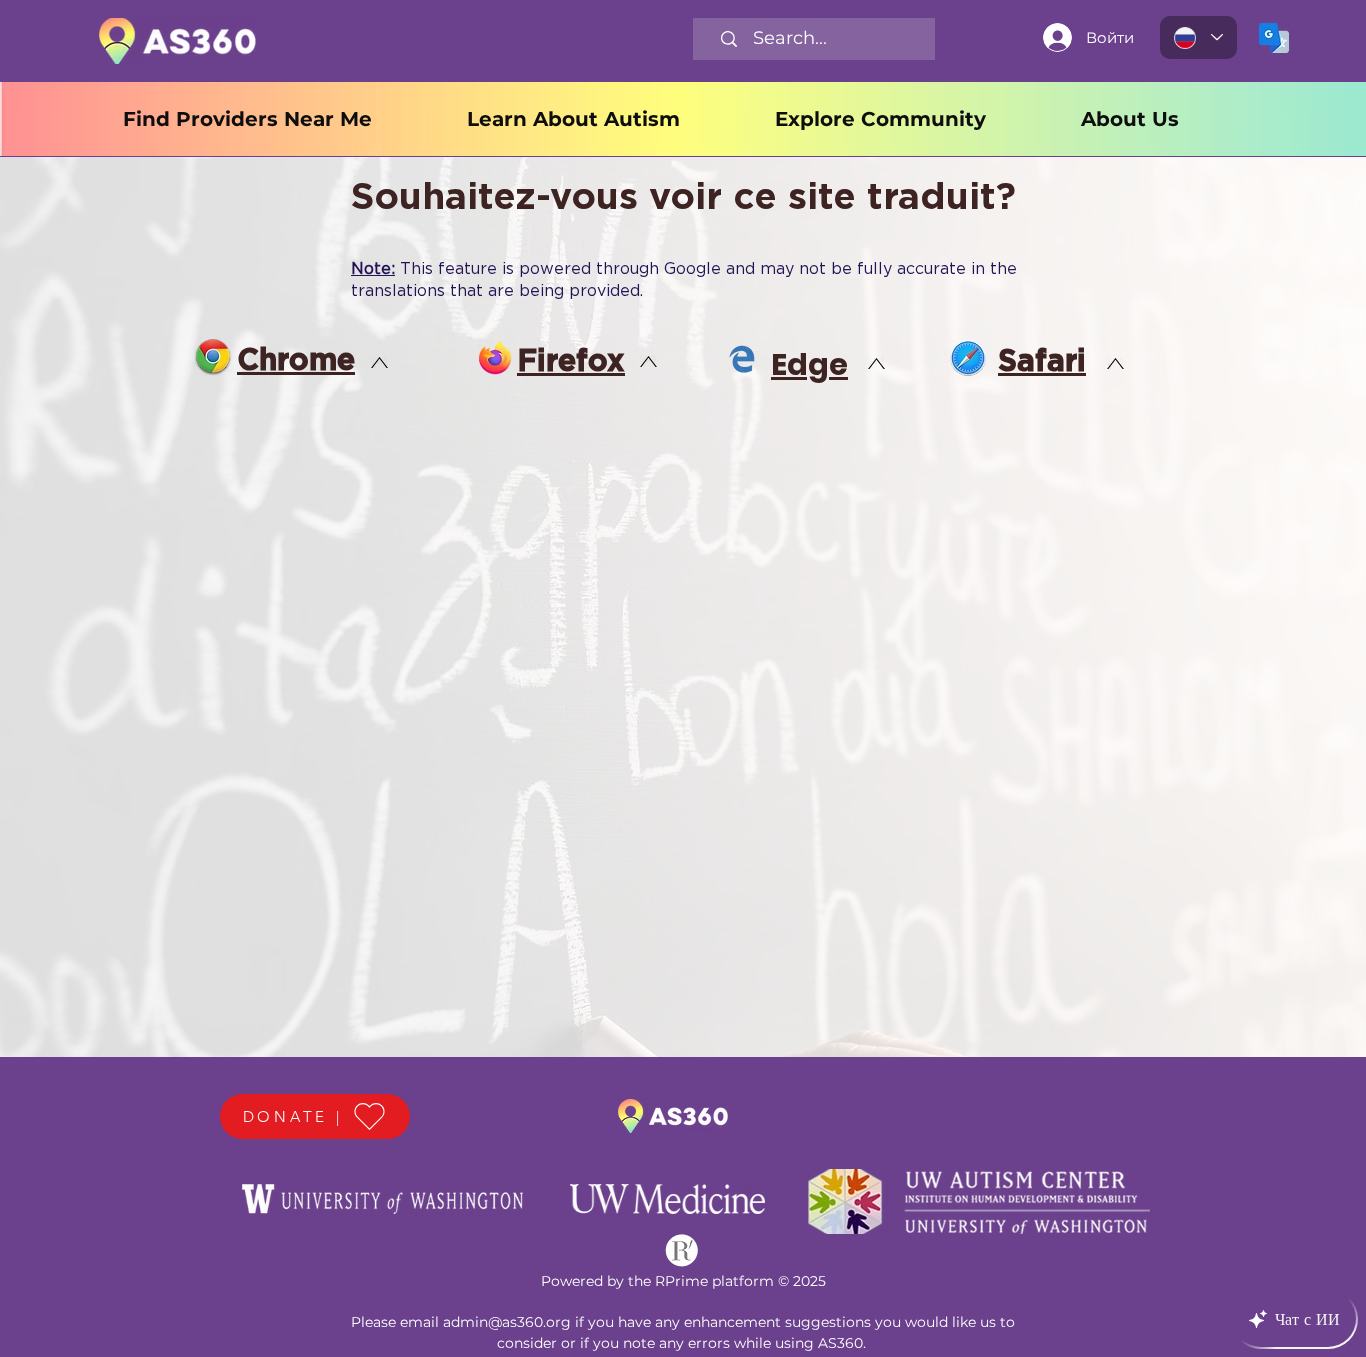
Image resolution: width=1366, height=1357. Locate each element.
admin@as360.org (507, 1322)
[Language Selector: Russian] (1198, 37)
